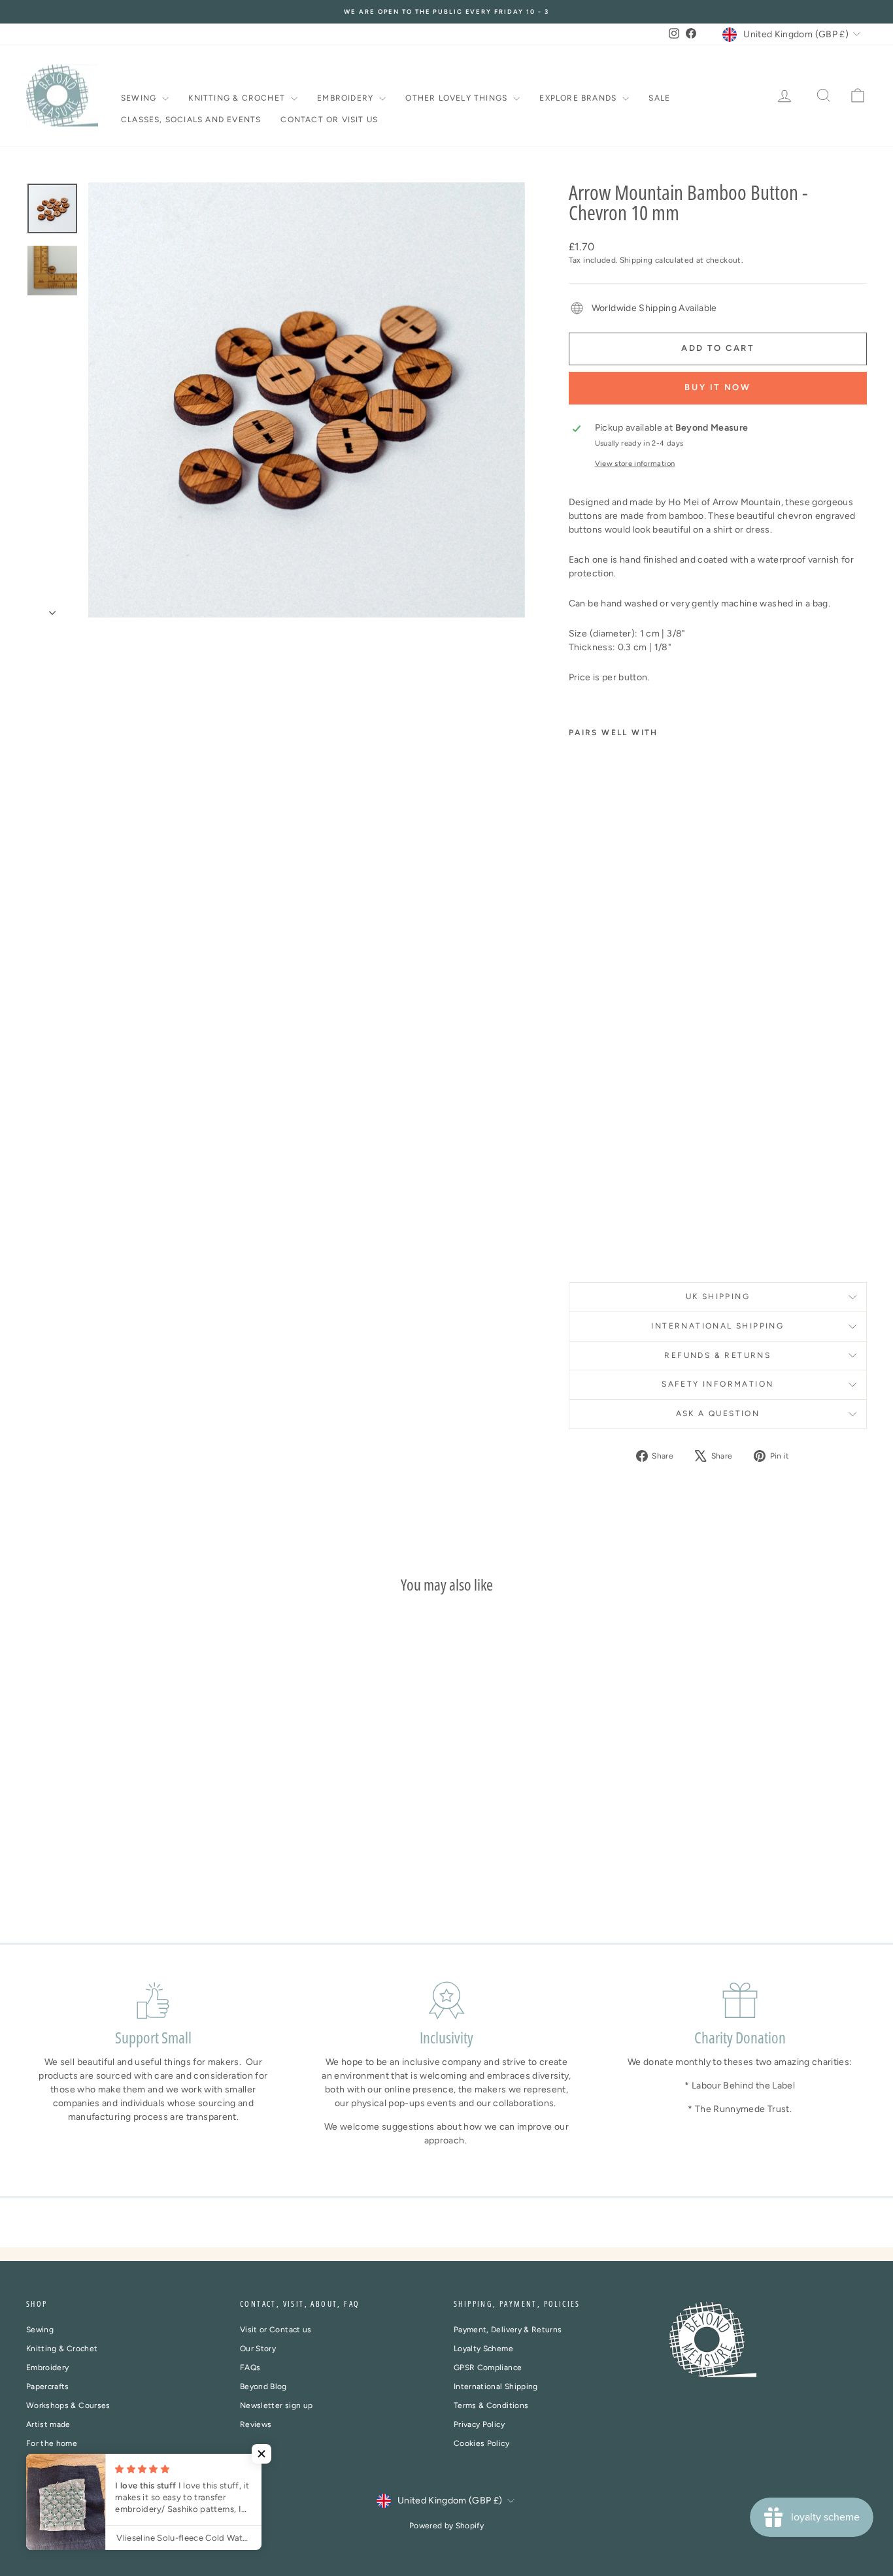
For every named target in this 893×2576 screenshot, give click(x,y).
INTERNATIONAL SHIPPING (717, 1326)
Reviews (256, 2424)
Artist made (48, 2424)
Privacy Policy (479, 2424)
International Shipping (496, 2386)
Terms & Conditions (491, 2405)
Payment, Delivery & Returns (508, 2330)
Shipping (636, 260)
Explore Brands (579, 98)
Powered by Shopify (446, 2526)
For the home (52, 2443)
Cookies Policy (481, 2443)
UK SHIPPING (718, 1296)
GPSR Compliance (488, 2368)
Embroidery (346, 98)
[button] (261, 2454)
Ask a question (718, 1413)
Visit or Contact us (276, 2330)
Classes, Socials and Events (191, 120)
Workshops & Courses (68, 2405)
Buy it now (717, 387)
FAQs (250, 2368)
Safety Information (717, 1384)
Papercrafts (48, 2386)
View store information (635, 463)
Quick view (126, 1810)
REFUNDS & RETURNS (717, 1355)
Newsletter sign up (276, 2405)
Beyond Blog (263, 2386)
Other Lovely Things (458, 98)
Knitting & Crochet (238, 98)
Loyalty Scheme (483, 2349)
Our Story (258, 2349)
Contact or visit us (329, 120)
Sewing (140, 98)
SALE (659, 98)
